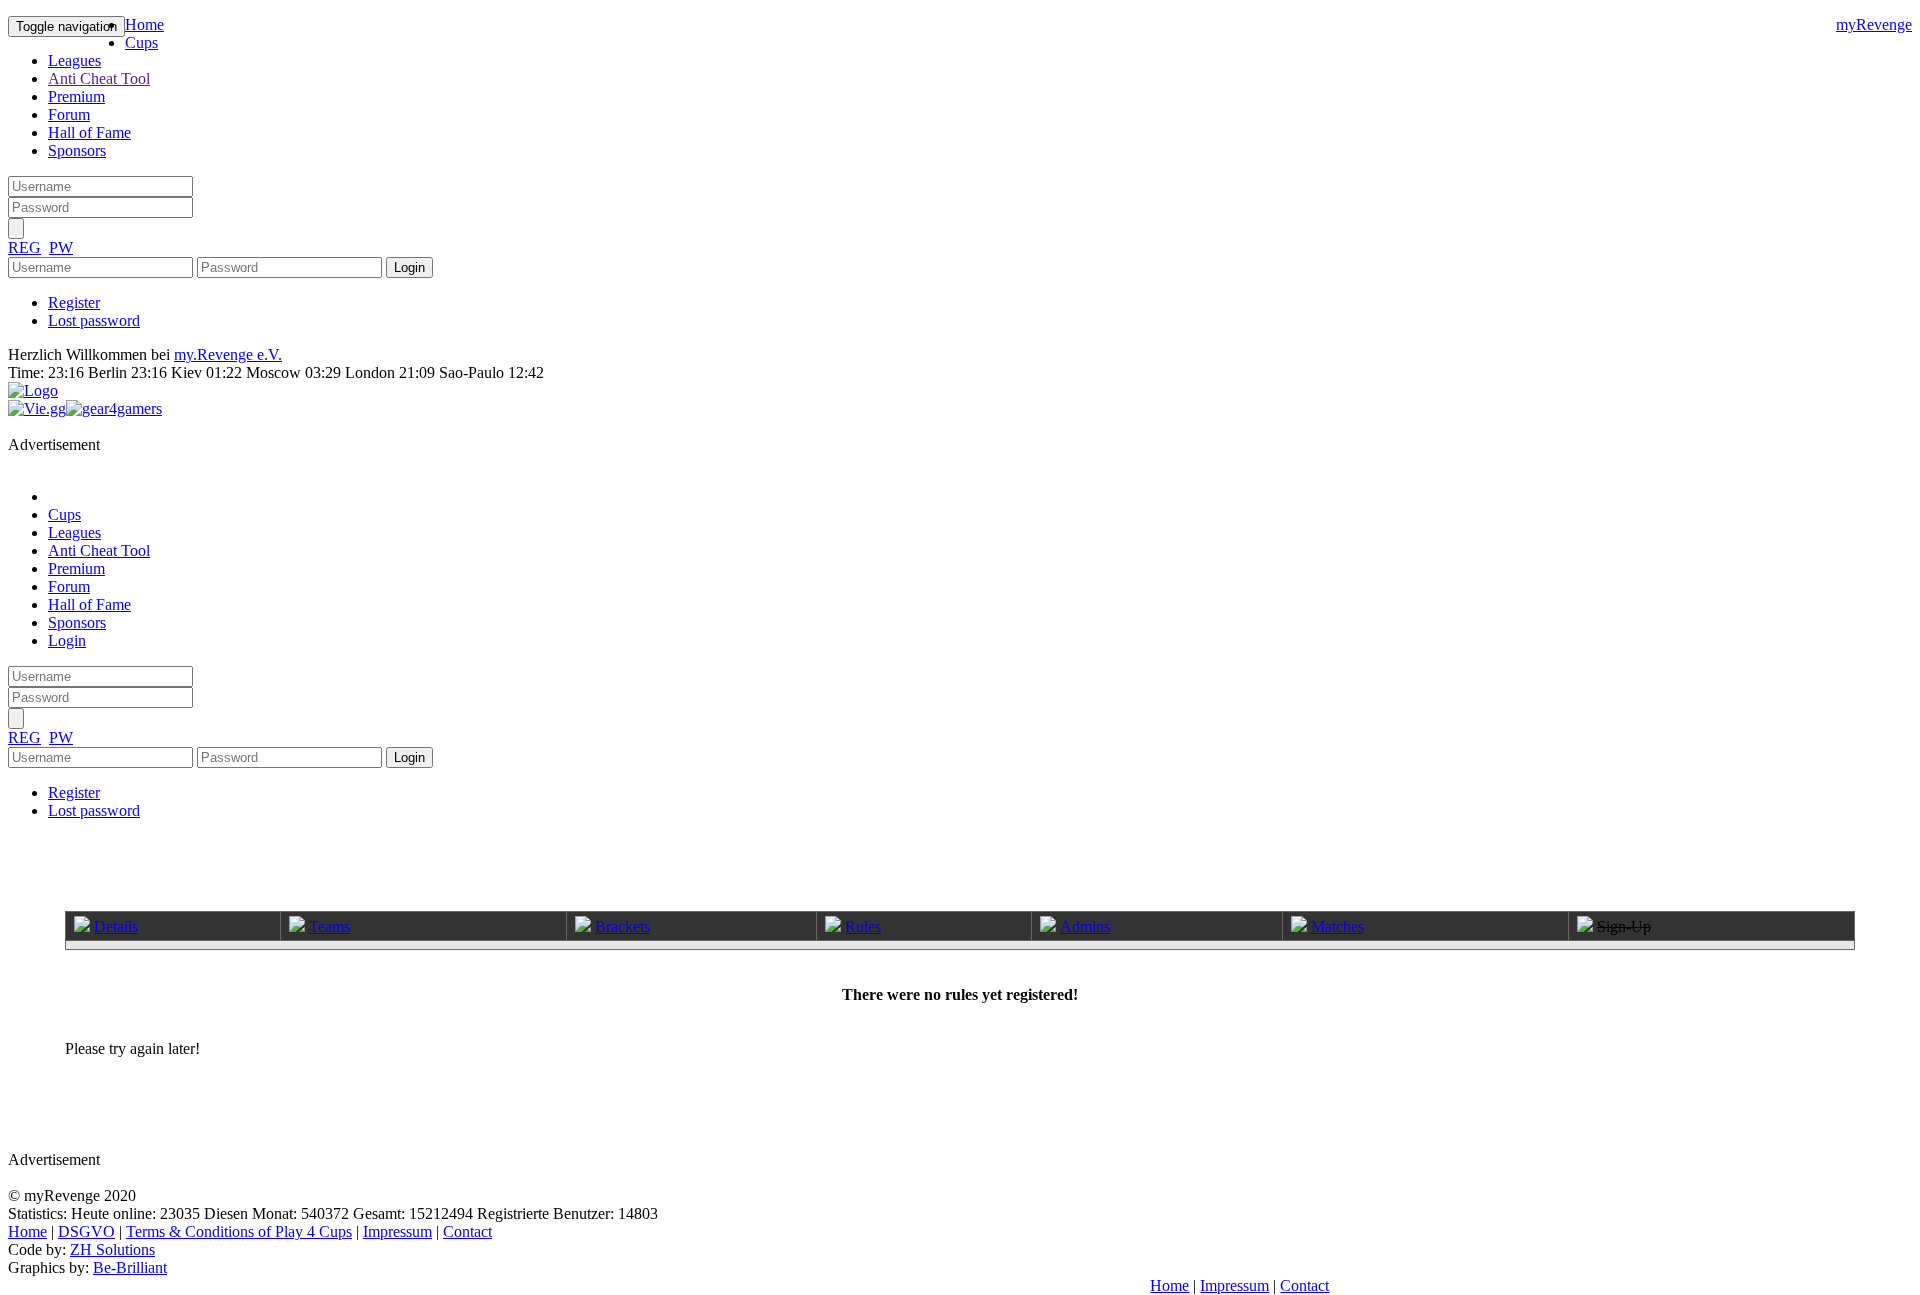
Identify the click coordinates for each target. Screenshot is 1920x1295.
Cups (141, 42)
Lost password (94, 320)
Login (67, 640)
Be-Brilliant (130, 1267)
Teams (329, 926)
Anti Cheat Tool (99, 78)
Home (144, 24)
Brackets (622, 926)
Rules (863, 926)
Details (116, 926)
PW (61, 247)
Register (74, 302)
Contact (467, 1231)
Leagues (74, 60)
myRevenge (1874, 24)
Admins (1085, 926)
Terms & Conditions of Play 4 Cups (239, 1231)
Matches (1337, 926)
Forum (69, 114)
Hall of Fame (89, 132)
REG (24, 247)
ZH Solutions (112, 1249)
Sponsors (77, 150)
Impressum (397, 1231)
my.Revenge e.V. (228, 354)
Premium (76, 96)
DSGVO (86, 1231)
